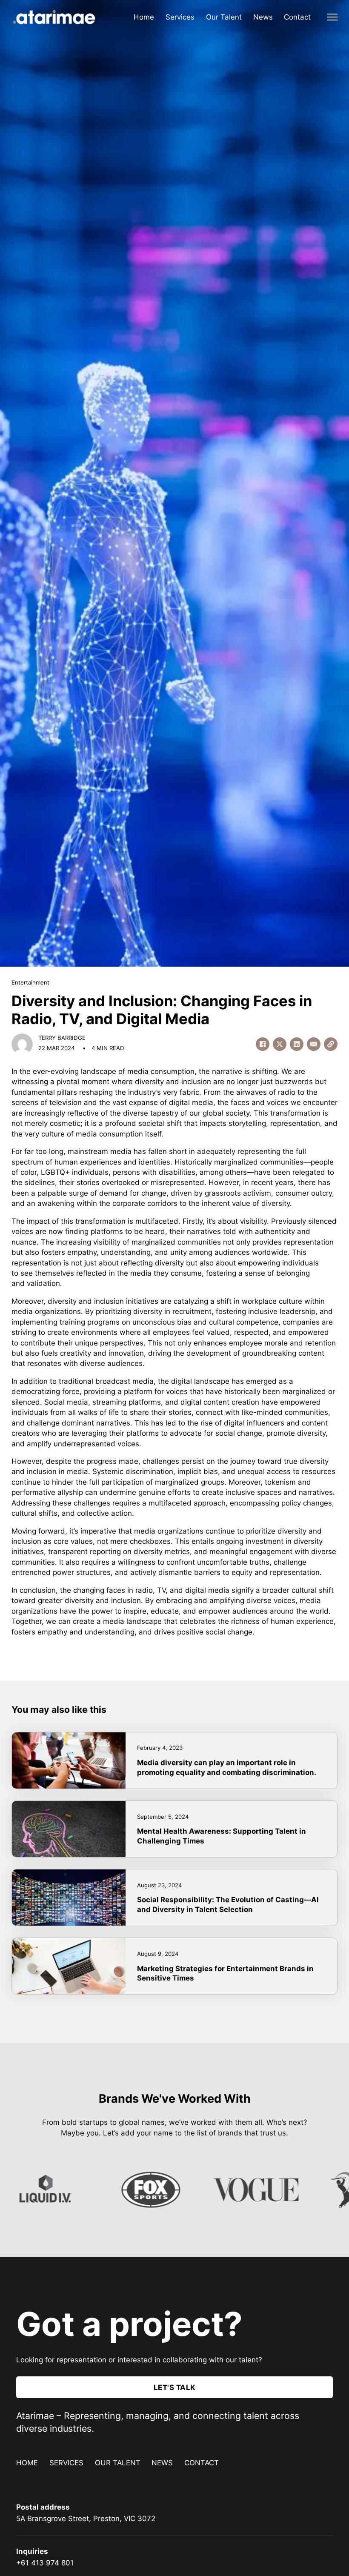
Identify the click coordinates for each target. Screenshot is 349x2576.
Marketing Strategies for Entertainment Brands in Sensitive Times (225, 1973)
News (263, 17)
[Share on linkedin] (297, 1044)
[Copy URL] (331, 1044)
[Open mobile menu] (332, 17)
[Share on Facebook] (263, 1044)
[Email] (314, 1044)
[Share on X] (280, 1044)
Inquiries (32, 2551)
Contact (297, 17)
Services (180, 17)
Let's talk (175, 2387)
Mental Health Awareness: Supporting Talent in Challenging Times (222, 1836)
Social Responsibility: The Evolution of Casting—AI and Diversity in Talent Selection (228, 1904)
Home (144, 17)
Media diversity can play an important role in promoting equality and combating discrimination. (227, 1767)
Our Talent (224, 17)
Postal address (43, 2507)
